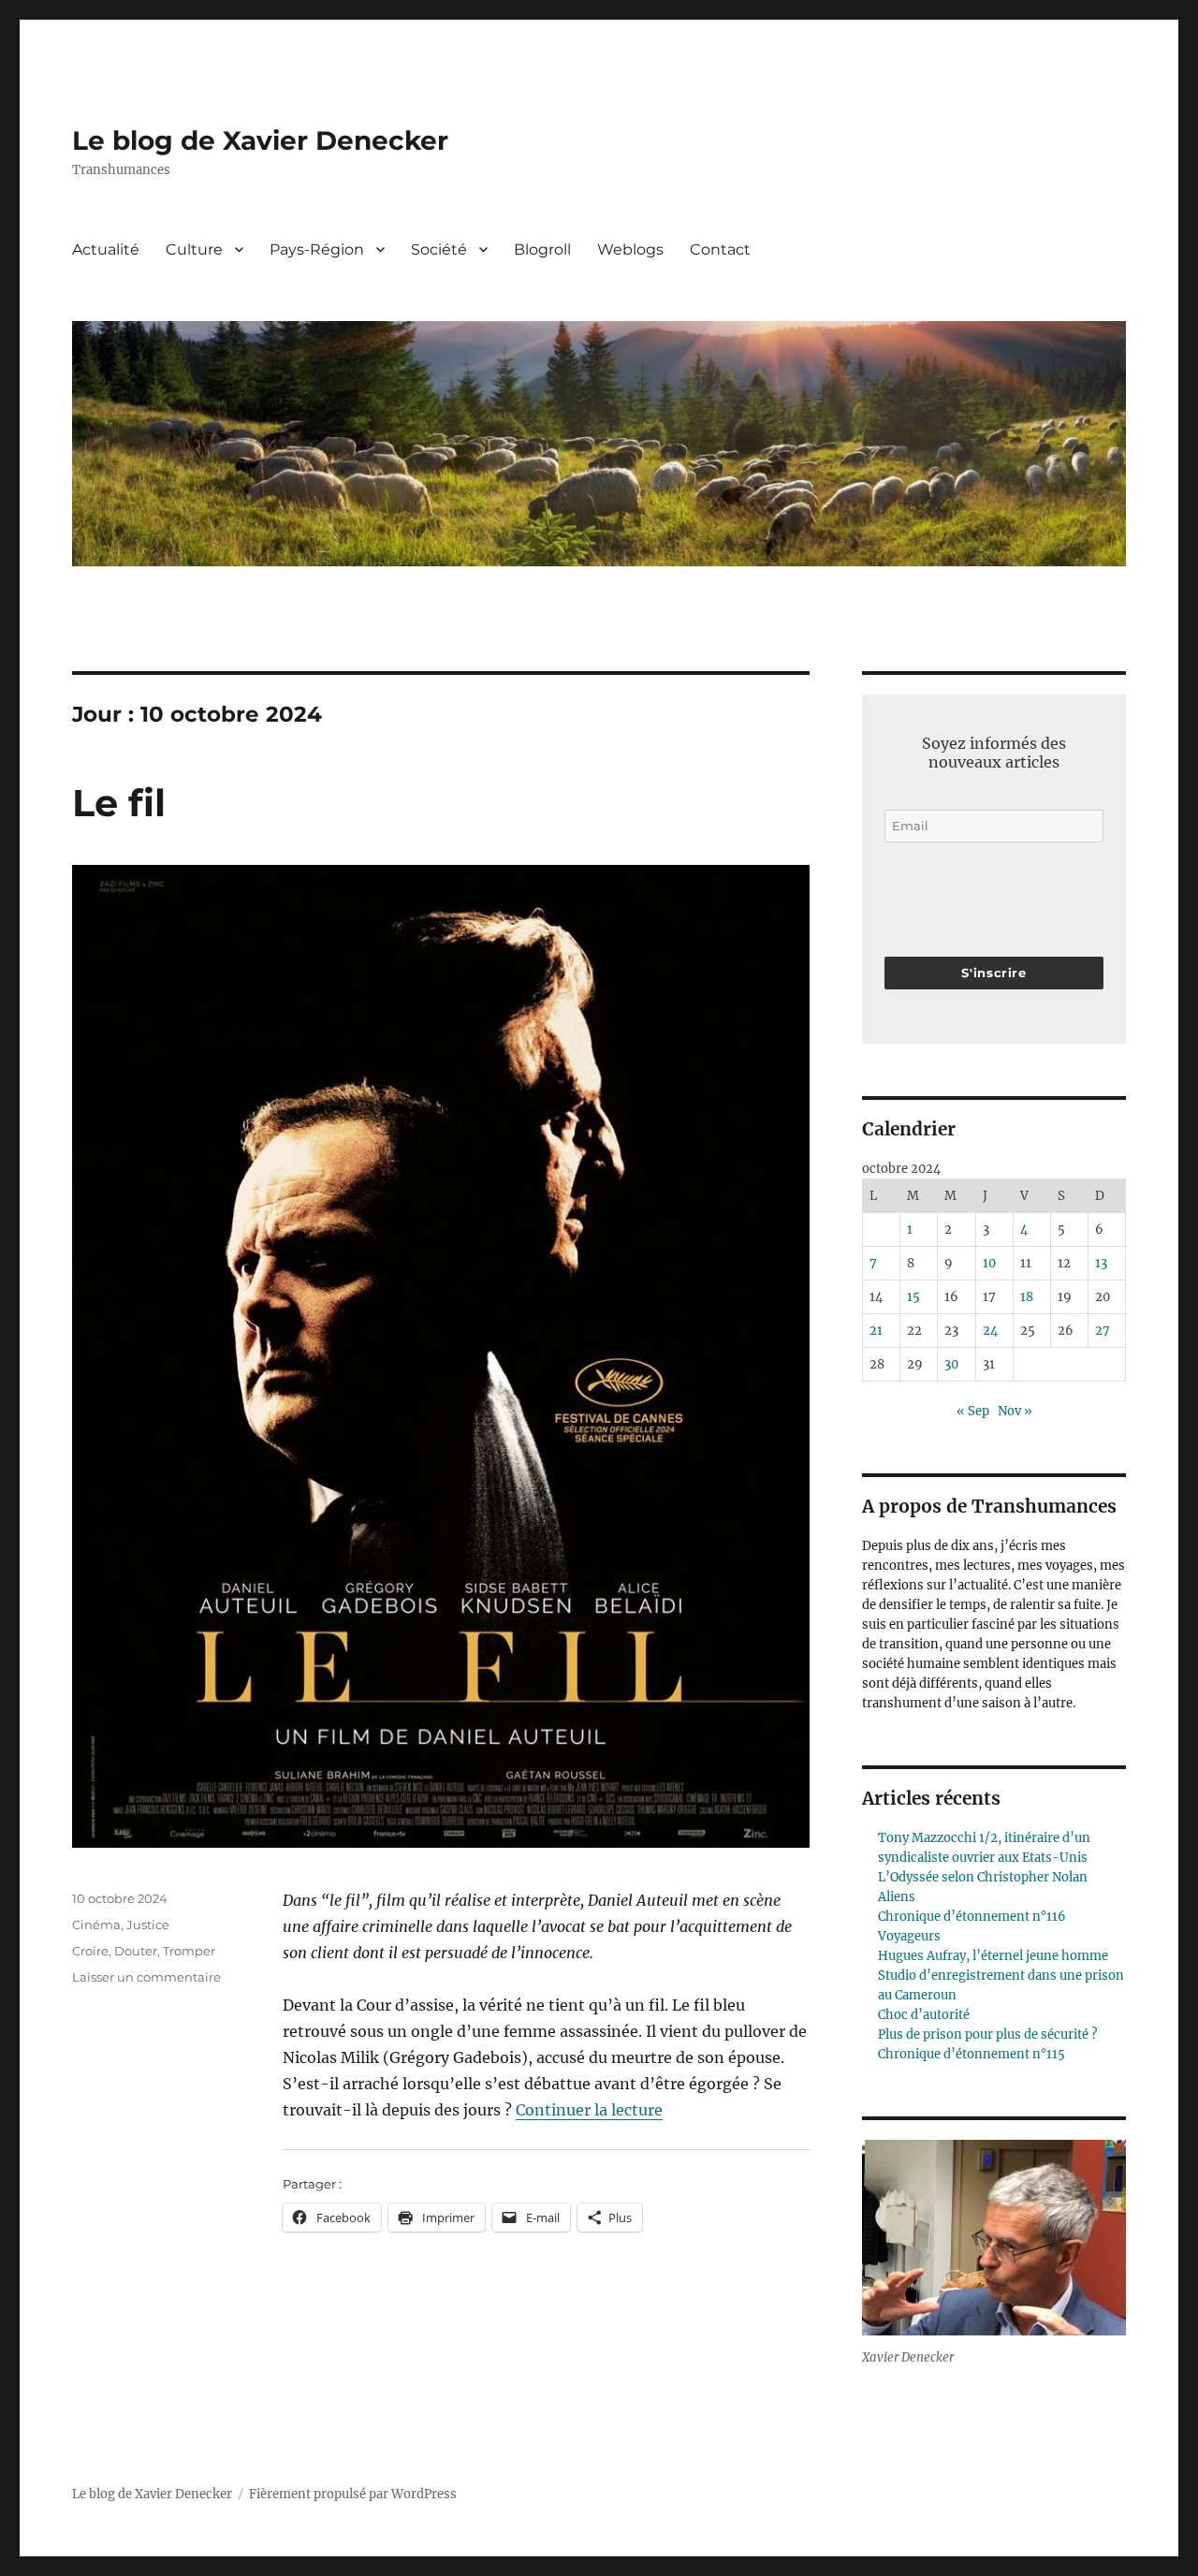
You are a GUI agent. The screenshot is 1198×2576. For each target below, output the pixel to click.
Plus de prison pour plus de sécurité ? (987, 2034)
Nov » (1015, 1411)
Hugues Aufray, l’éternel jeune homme (993, 1956)
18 (1027, 1297)
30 (951, 1364)
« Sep (973, 1411)
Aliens (897, 1897)
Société (439, 249)
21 (876, 1331)
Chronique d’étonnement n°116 (972, 1917)
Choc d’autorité (924, 2015)
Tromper (189, 1951)
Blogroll (542, 249)
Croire (90, 1951)
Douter (136, 1951)
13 (1101, 1263)
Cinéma (96, 1925)
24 (990, 1331)
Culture (194, 249)
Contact (720, 249)
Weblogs (630, 249)
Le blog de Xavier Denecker (260, 140)
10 (989, 1263)
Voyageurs (909, 1936)
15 (913, 1297)
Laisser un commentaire (146, 1977)
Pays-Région (317, 249)
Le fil (119, 803)
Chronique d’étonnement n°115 (972, 2054)
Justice (148, 1925)
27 (1103, 1331)
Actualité (106, 249)
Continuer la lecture (589, 2110)
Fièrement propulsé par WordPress (353, 2494)
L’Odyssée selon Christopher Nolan (983, 1877)
